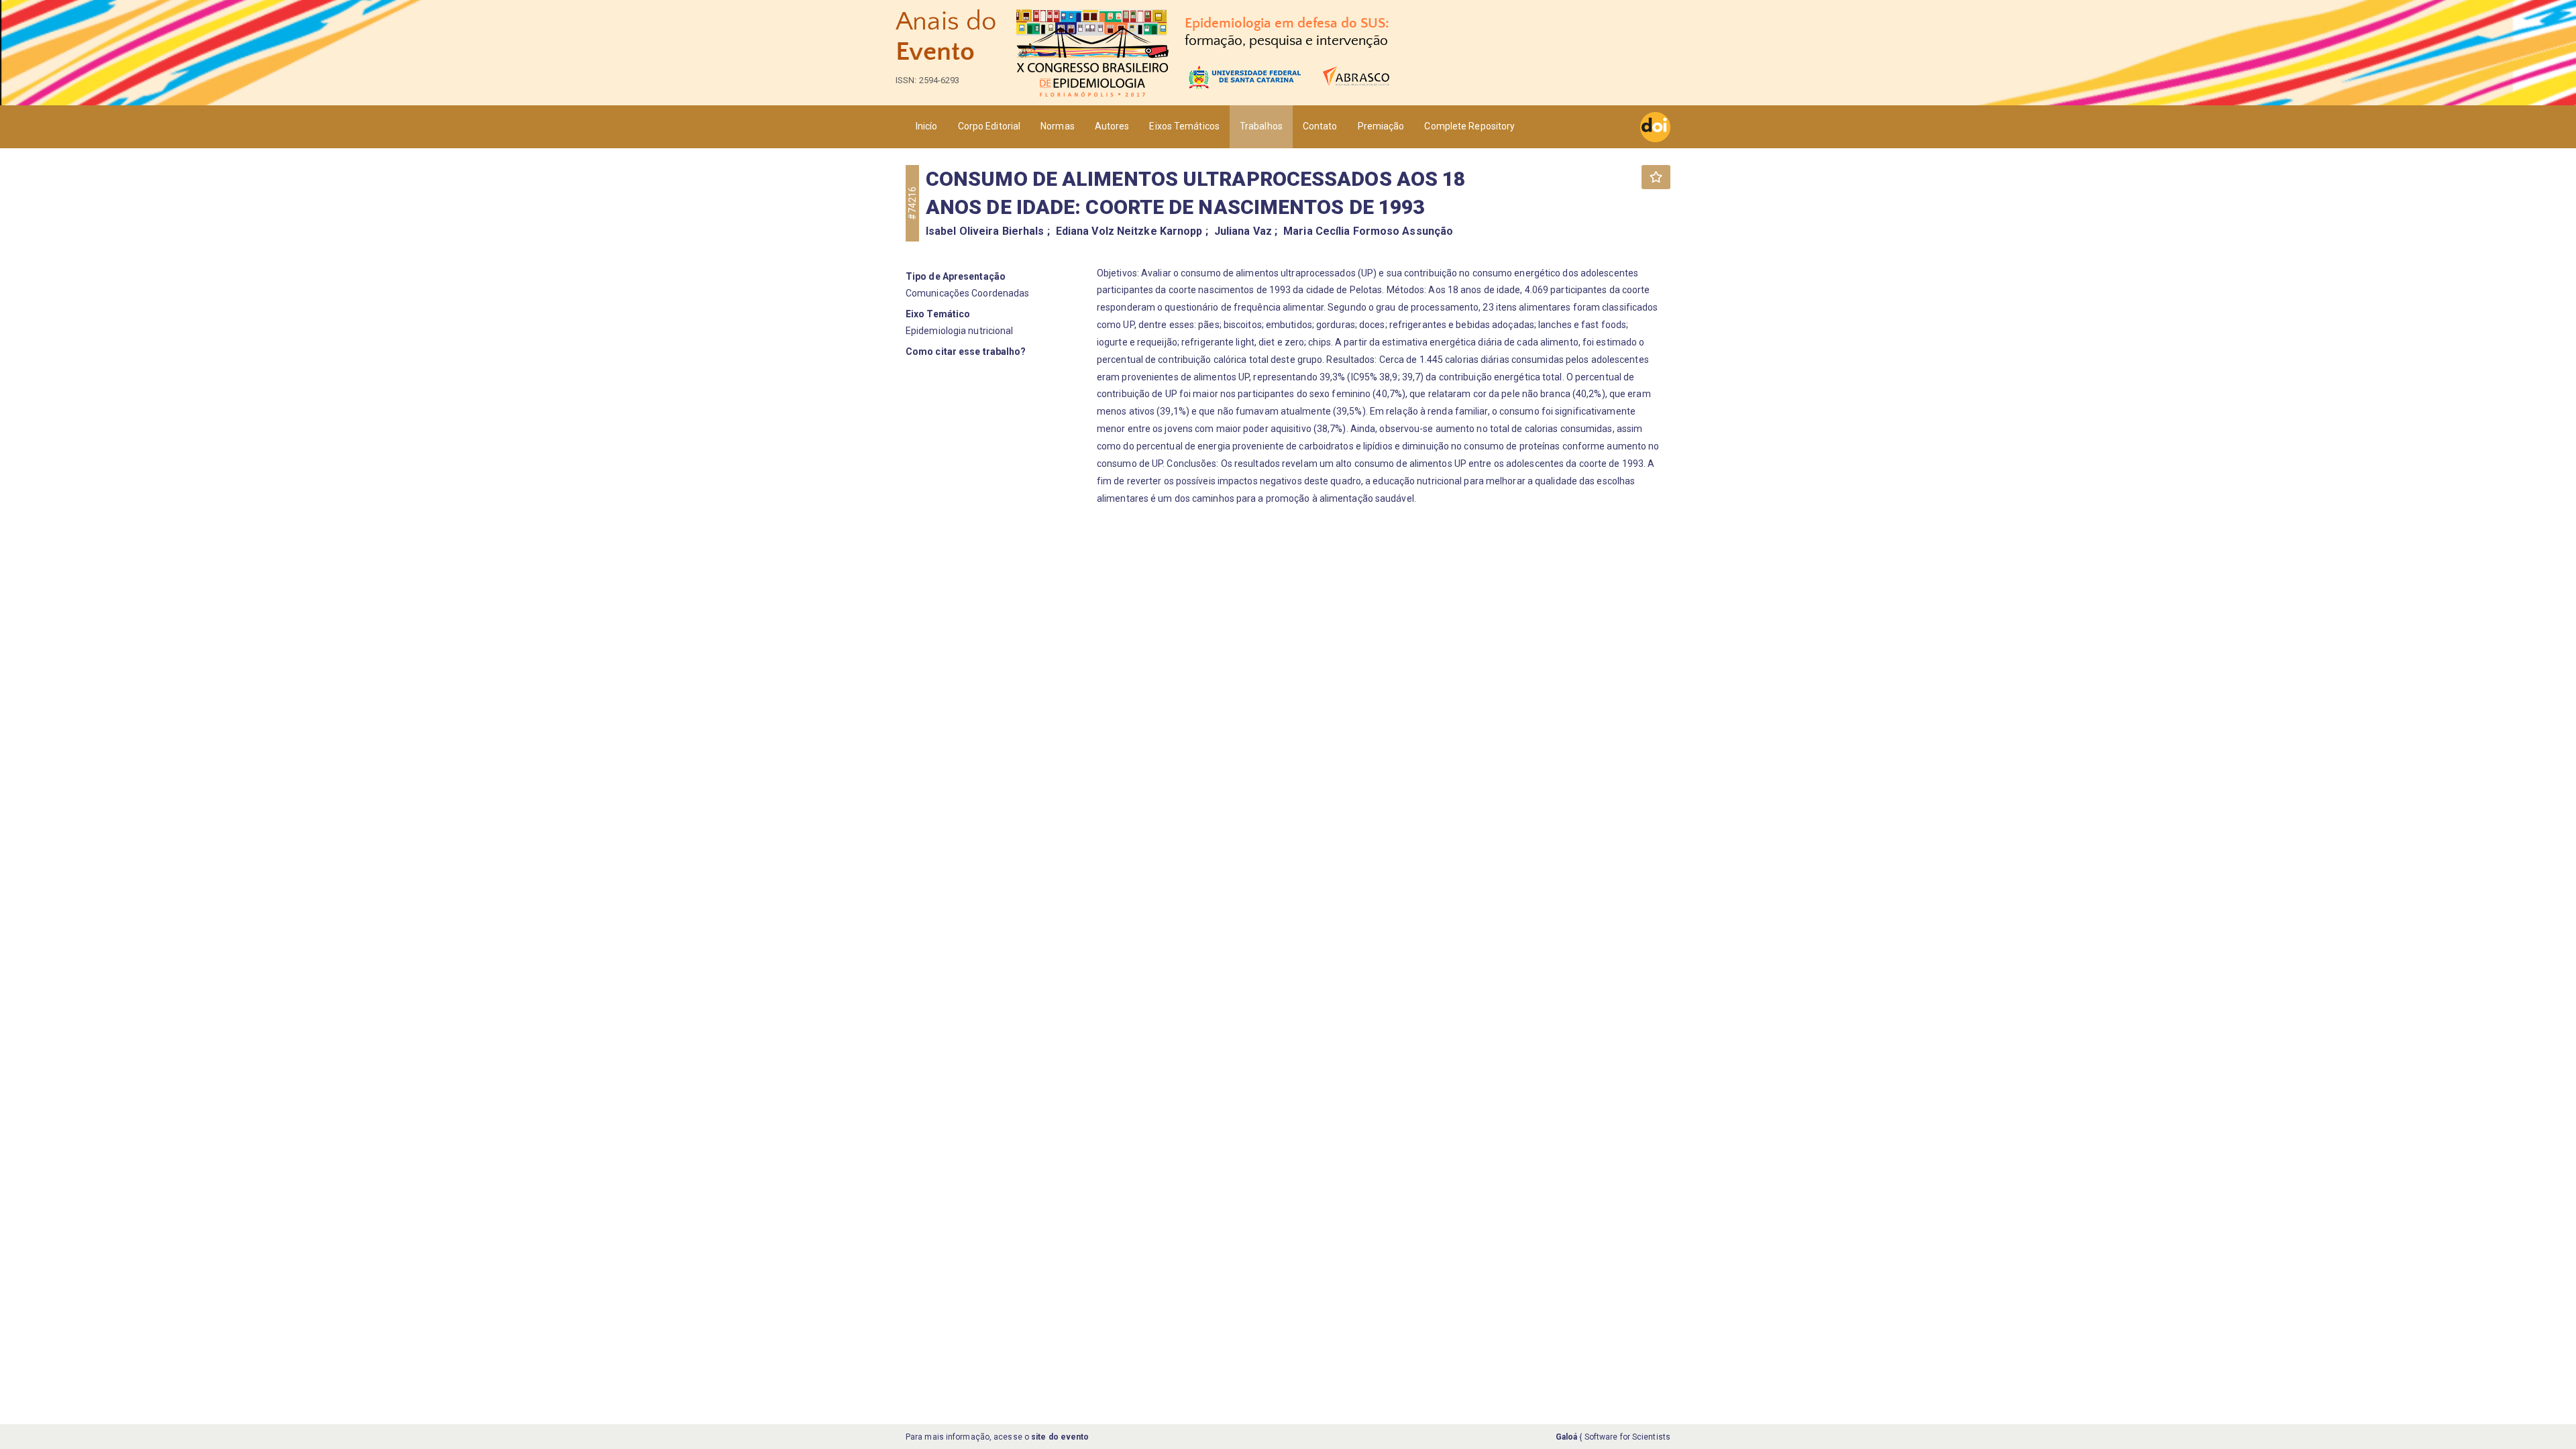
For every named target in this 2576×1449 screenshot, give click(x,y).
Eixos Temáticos (1184, 126)
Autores (1112, 126)
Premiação (1381, 126)
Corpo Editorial (989, 126)
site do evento (1060, 1437)
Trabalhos (1261, 126)
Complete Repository (1469, 126)
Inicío (927, 126)
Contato (1320, 126)
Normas (1058, 126)
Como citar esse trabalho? (966, 352)
